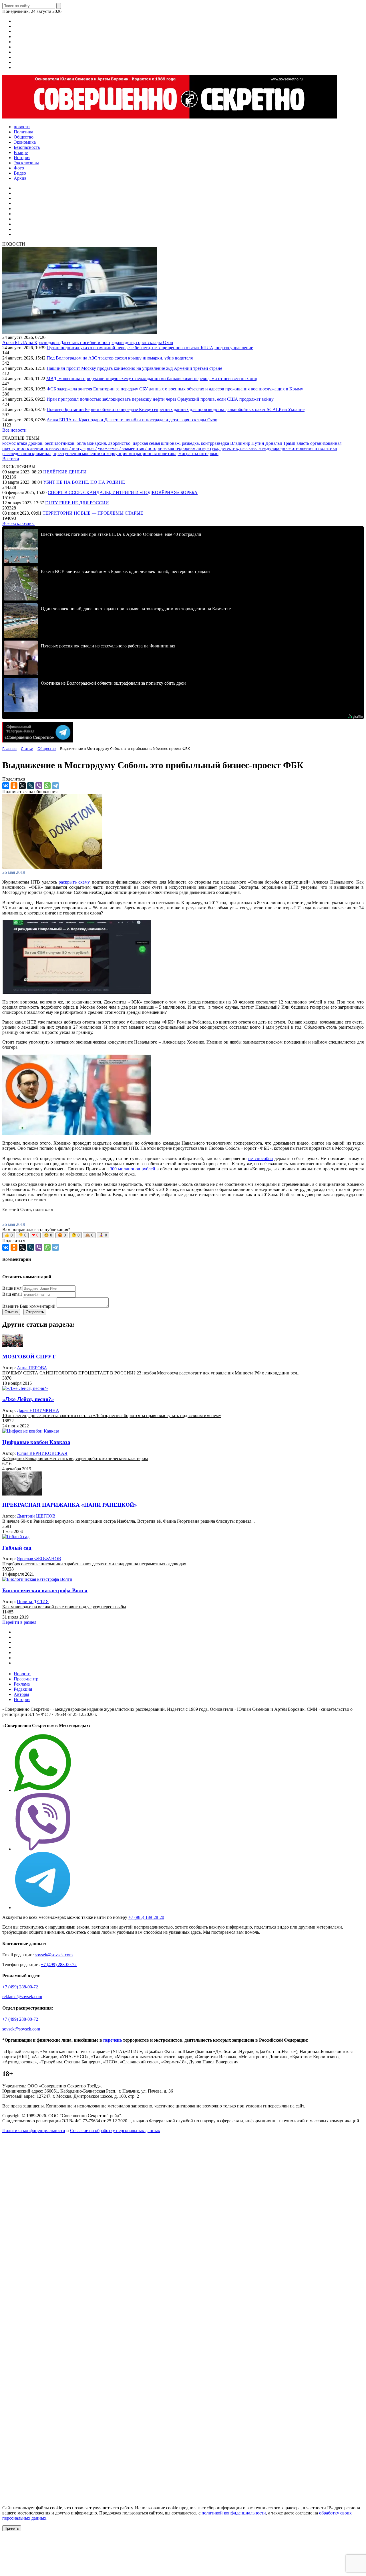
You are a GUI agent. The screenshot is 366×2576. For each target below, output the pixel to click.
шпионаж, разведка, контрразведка (196, 443)
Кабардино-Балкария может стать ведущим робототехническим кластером (75, 1458)
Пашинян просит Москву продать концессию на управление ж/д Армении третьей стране (134, 368)
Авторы (21, 1694)
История (22, 1699)
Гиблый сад (17, 1548)
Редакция (23, 1689)
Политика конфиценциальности (34, 2130)
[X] (22, 786)
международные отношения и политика (298, 448)
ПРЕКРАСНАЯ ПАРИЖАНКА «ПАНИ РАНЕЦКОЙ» (70, 1505)
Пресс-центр (26, 1679)
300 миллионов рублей (132, 1169)
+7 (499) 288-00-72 (59, 1964)
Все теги (11, 459)
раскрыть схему (74, 882)
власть (303, 443)
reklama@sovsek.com (22, 1997)
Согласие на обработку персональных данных (115, 2130)
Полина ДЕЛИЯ (33, 1602)
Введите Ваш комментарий (29, 1306)
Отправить (35, 1312)
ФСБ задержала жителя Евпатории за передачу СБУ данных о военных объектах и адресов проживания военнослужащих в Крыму (175, 389)
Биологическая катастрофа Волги (45, 1590)
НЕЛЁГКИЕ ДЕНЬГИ (65, 472)
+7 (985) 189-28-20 (146, 1917)
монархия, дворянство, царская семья (124, 443)
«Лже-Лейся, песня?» (28, 1399)
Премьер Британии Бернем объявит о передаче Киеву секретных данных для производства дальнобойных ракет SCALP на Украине (176, 409)
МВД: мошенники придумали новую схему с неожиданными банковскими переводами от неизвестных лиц (152, 379)
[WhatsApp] (47, 786)
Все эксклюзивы (18, 523)
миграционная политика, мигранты (164, 454)
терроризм (186, 448)
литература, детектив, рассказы (228, 448)
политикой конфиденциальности (234, 2513)
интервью (209, 454)
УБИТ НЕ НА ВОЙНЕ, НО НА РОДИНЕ (84, 482)
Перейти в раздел (19, 1622)
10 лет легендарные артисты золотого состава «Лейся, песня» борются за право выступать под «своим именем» (112, 1416)
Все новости (14, 430)
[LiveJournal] (31, 786)
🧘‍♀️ (103, 1235)
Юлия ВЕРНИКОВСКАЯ (42, 1453)
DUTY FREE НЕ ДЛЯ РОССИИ (77, 503)
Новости (22, 1674)
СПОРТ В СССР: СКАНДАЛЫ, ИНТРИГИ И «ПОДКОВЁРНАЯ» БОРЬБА (123, 492)
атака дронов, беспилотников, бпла (52, 443)
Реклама (22, 1684)
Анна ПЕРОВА (32, 1368)
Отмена (11, 1312)
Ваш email (12, 1294)
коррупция (117, 454)
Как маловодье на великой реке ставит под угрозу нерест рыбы (64, 1607)
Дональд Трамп (281, 443)
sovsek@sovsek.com (54, 1955)
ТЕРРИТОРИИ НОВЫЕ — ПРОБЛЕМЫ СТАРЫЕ (93, 513)
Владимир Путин (248, 443)
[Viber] (39, 786)
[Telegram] (55, 786)
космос (10, 443)
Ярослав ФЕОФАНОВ (39, 1559)
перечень (113, 2040)
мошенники (94, 454)
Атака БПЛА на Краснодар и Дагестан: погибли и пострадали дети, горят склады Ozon (88, 342)
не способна (260, 1158)
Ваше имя (12, 1288)
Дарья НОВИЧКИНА (38, 1410)
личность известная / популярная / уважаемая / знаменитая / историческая (103, 448)
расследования (17, 454)
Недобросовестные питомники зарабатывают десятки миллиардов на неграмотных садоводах (94, 1564)
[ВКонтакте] (6, 786)
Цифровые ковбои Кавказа (36, 1442)
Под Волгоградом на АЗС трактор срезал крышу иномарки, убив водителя (120, 358)
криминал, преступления (57, 454)
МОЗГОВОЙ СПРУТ (29, 1357)
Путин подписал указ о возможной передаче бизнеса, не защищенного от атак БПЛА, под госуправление (150, 348)
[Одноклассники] (14, 786)
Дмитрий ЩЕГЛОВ (36, 1516)
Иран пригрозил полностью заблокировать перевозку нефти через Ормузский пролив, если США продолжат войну (160, 399)
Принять (12, 2528)
